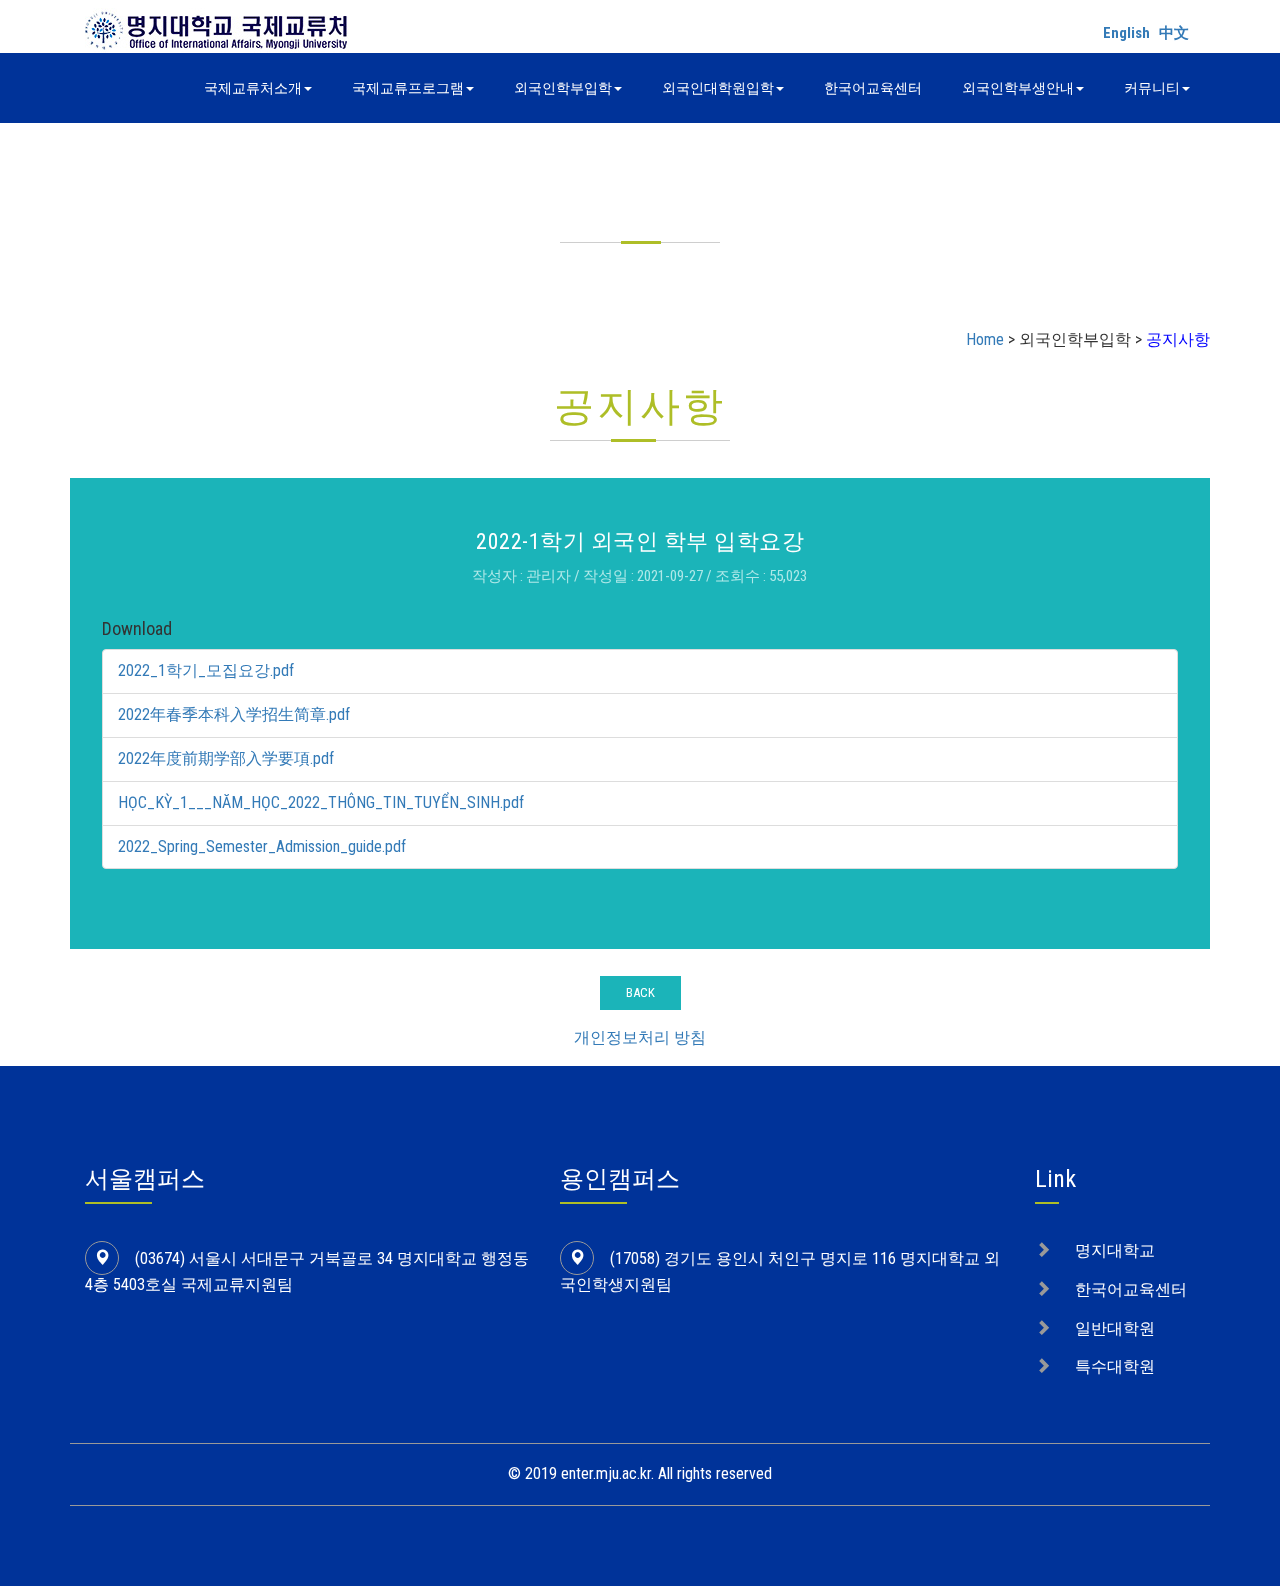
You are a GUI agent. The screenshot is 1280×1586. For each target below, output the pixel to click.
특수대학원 (1115, 1366)
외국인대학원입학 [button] (718, 88)
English (1126, 33)
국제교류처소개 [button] (253, 88)
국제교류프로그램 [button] (408, 88)
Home (985, 339)
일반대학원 (1115, 1328)
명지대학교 (1115, 1250)
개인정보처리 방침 (640, 1037)
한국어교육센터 (873, 88)
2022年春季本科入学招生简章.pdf (234, 714)
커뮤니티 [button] (1152, 88)
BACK (640, 992)
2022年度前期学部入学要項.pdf (226, 758)
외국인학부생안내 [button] (1018, 88)
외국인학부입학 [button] (563, 88)
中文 (1174, 33)
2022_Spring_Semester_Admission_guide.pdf (262, 846)
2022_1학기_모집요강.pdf (206, 670)
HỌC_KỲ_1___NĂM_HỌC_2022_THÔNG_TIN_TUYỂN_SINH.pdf (321, 802)
